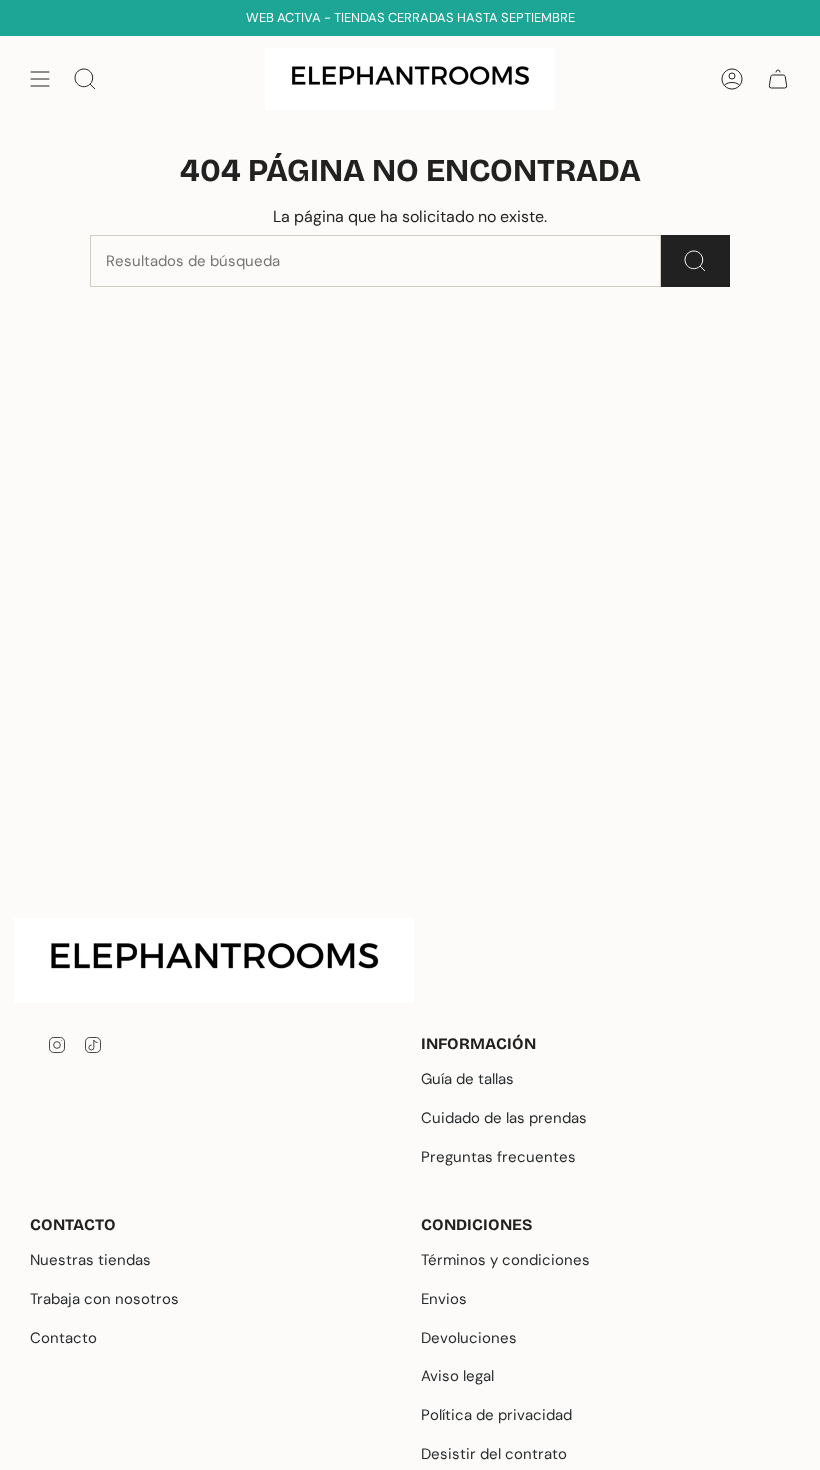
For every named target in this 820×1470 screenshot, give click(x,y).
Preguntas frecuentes (498, 1157)
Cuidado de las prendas (504, 1118)
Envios (444, 1299)
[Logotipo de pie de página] (230, 960)
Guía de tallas (467, 1079)
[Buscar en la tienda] (695, 261)
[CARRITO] (778, 79)
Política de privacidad (496, 1415)
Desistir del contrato (494, 1454)
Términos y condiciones (505, 1260)
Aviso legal (457, 1376)
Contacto (63, 1338)
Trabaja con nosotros (104, 1299)
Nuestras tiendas (90, 1260)
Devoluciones (469, 1338)
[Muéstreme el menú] (40, 79)
